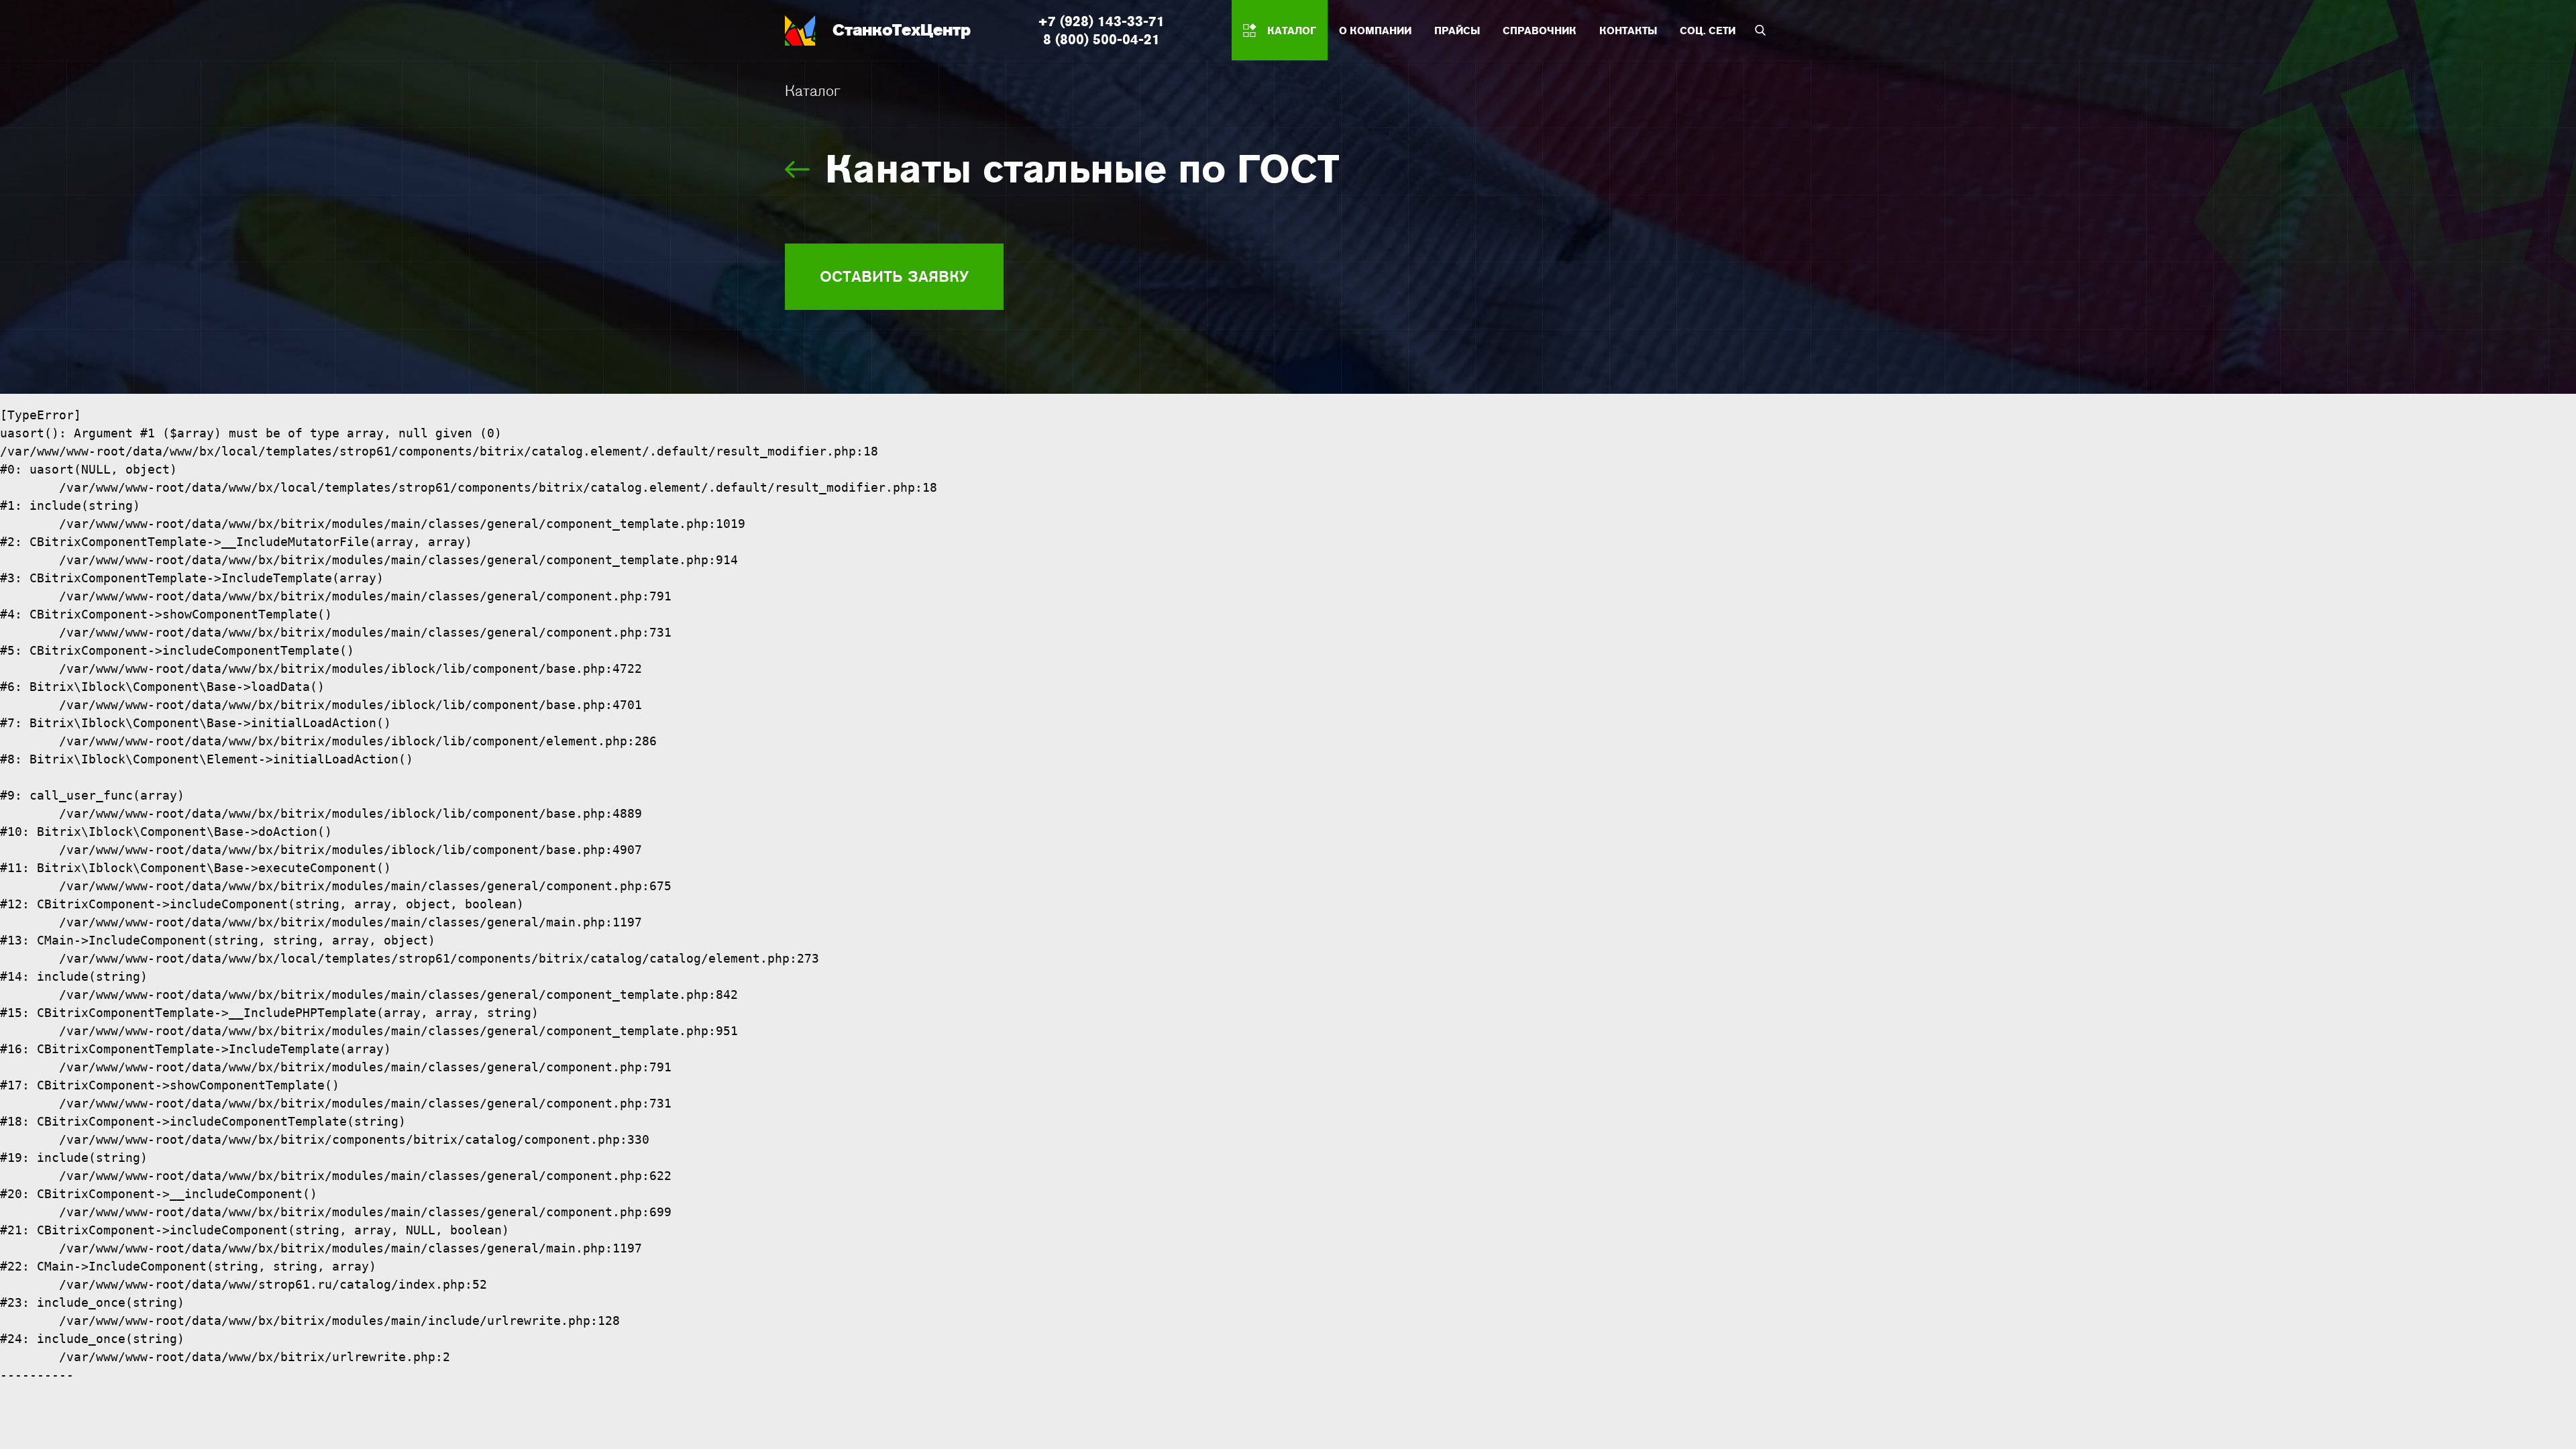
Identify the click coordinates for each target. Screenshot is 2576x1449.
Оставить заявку (894, 276)
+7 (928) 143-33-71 (1101, 21)
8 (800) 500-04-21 (1102, 39)
